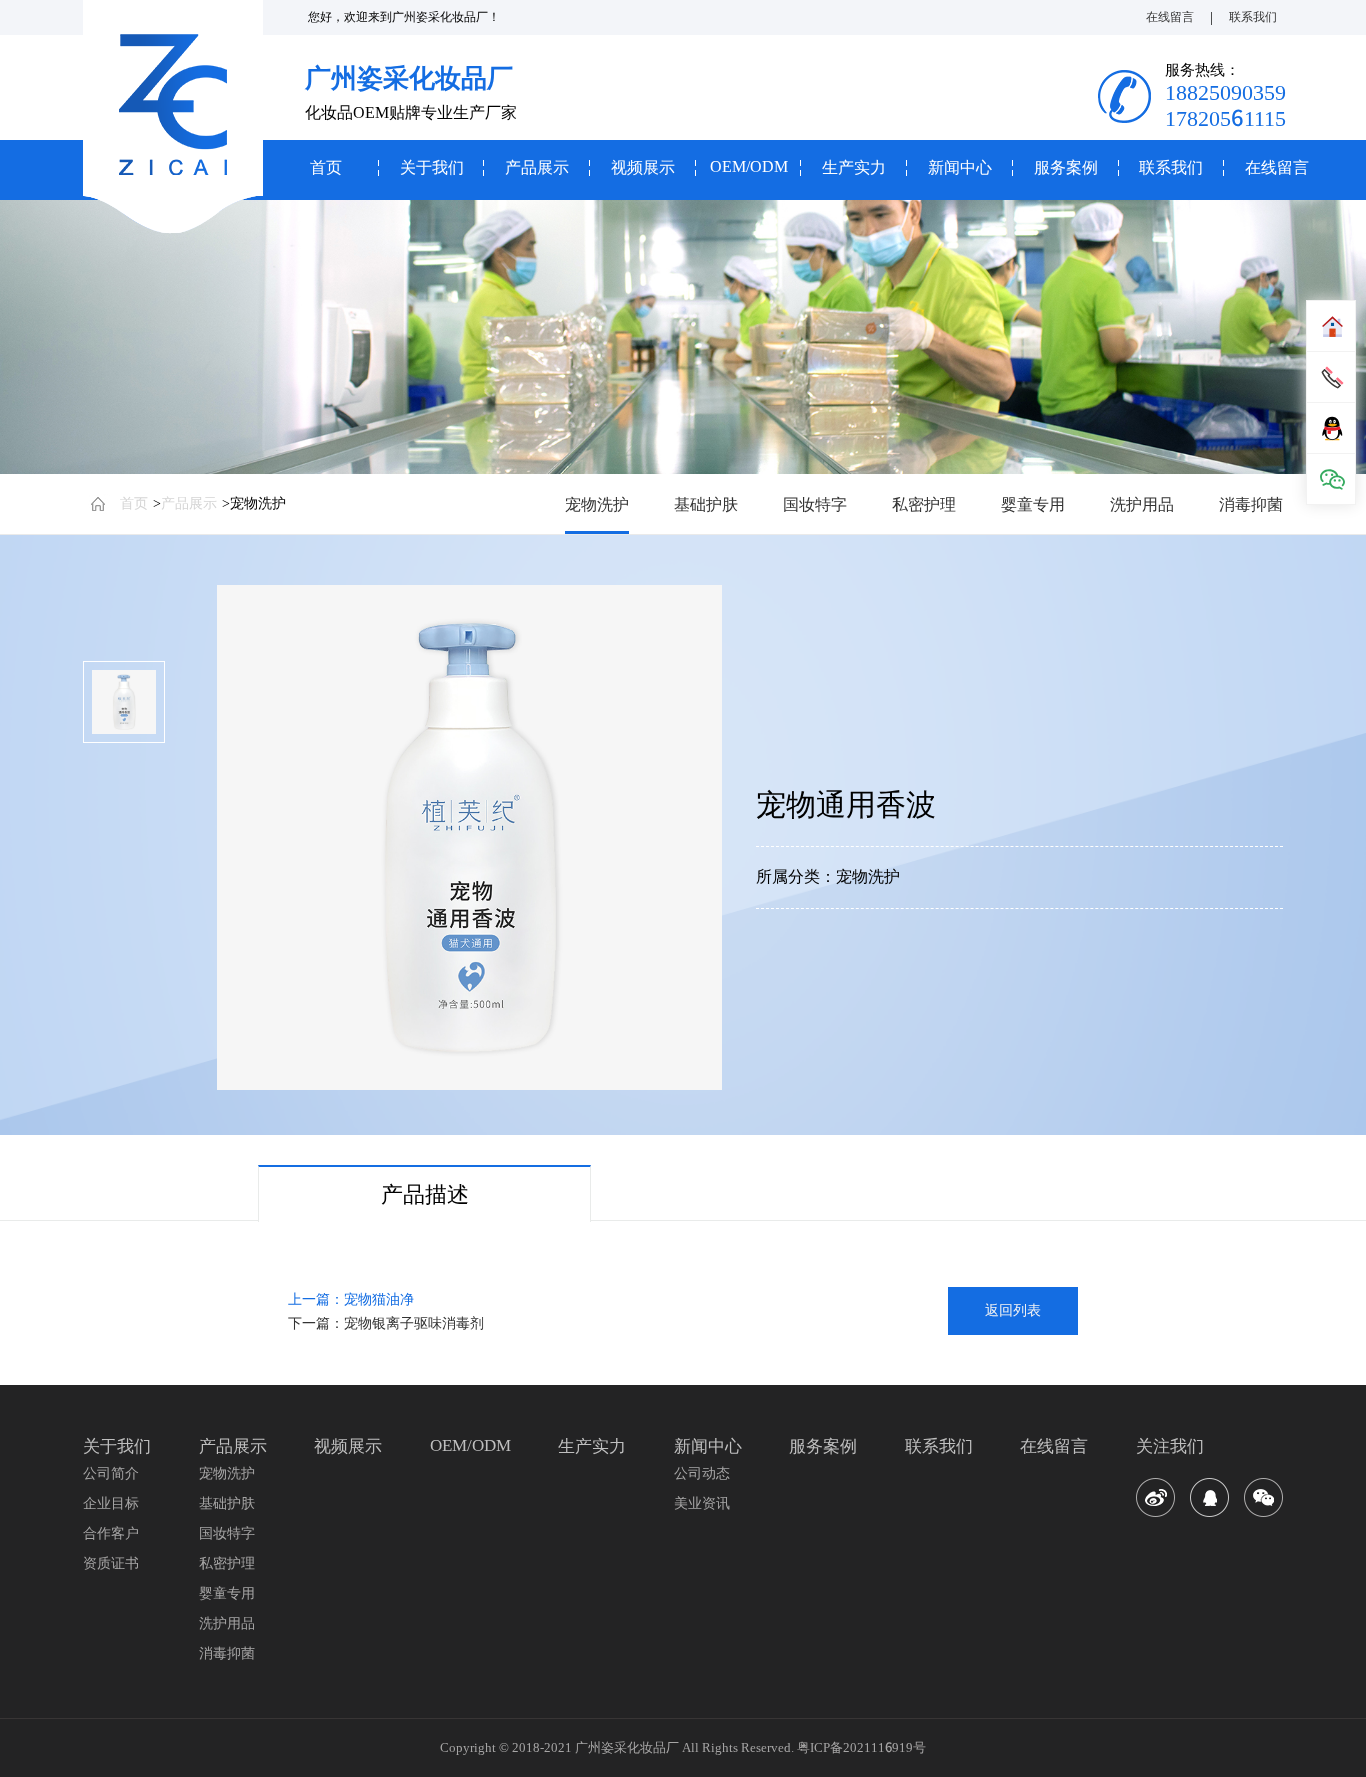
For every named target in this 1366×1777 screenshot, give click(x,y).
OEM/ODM (749, 166)
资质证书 (111, 1563)
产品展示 (537, 167)
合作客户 (111, 1533)
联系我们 (1253, 16)
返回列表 (1013, 1310)
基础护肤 (706, 504)
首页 (326, 167)
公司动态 (702, 1473)
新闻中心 (960, 167)
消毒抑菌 (1251, 504)
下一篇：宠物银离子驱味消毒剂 (386, 1323)
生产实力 (854, 167)
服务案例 (1066, 167)
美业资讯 (702, 1503)
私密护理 (924, 504)
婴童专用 (1033, 504)
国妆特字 (815, 504)
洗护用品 (1142, 504)
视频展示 (643, 167)
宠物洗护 (258, 503)
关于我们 (432, 167)
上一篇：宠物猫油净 (351, 1299)
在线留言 (1170, 16)
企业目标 (111, 1503)
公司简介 (111, 1473)
